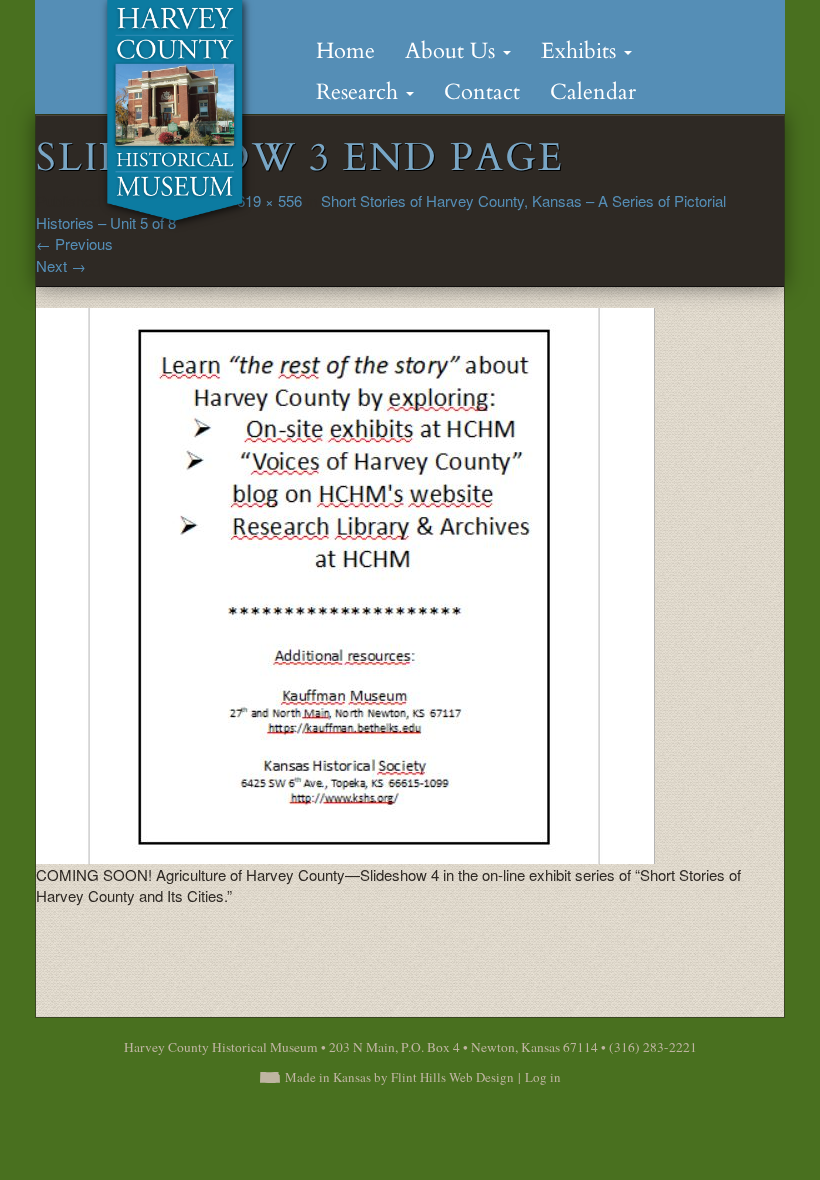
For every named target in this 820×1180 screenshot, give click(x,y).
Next (61, 265)
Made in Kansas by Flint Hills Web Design (399, 1077)
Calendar (593, 92)
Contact (482, 92)
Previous (74, 243)
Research (360, 92)
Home (345, 51)
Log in (543, 1077)
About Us (453, 51)
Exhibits (581, 51)
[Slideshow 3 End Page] (345, 583)
